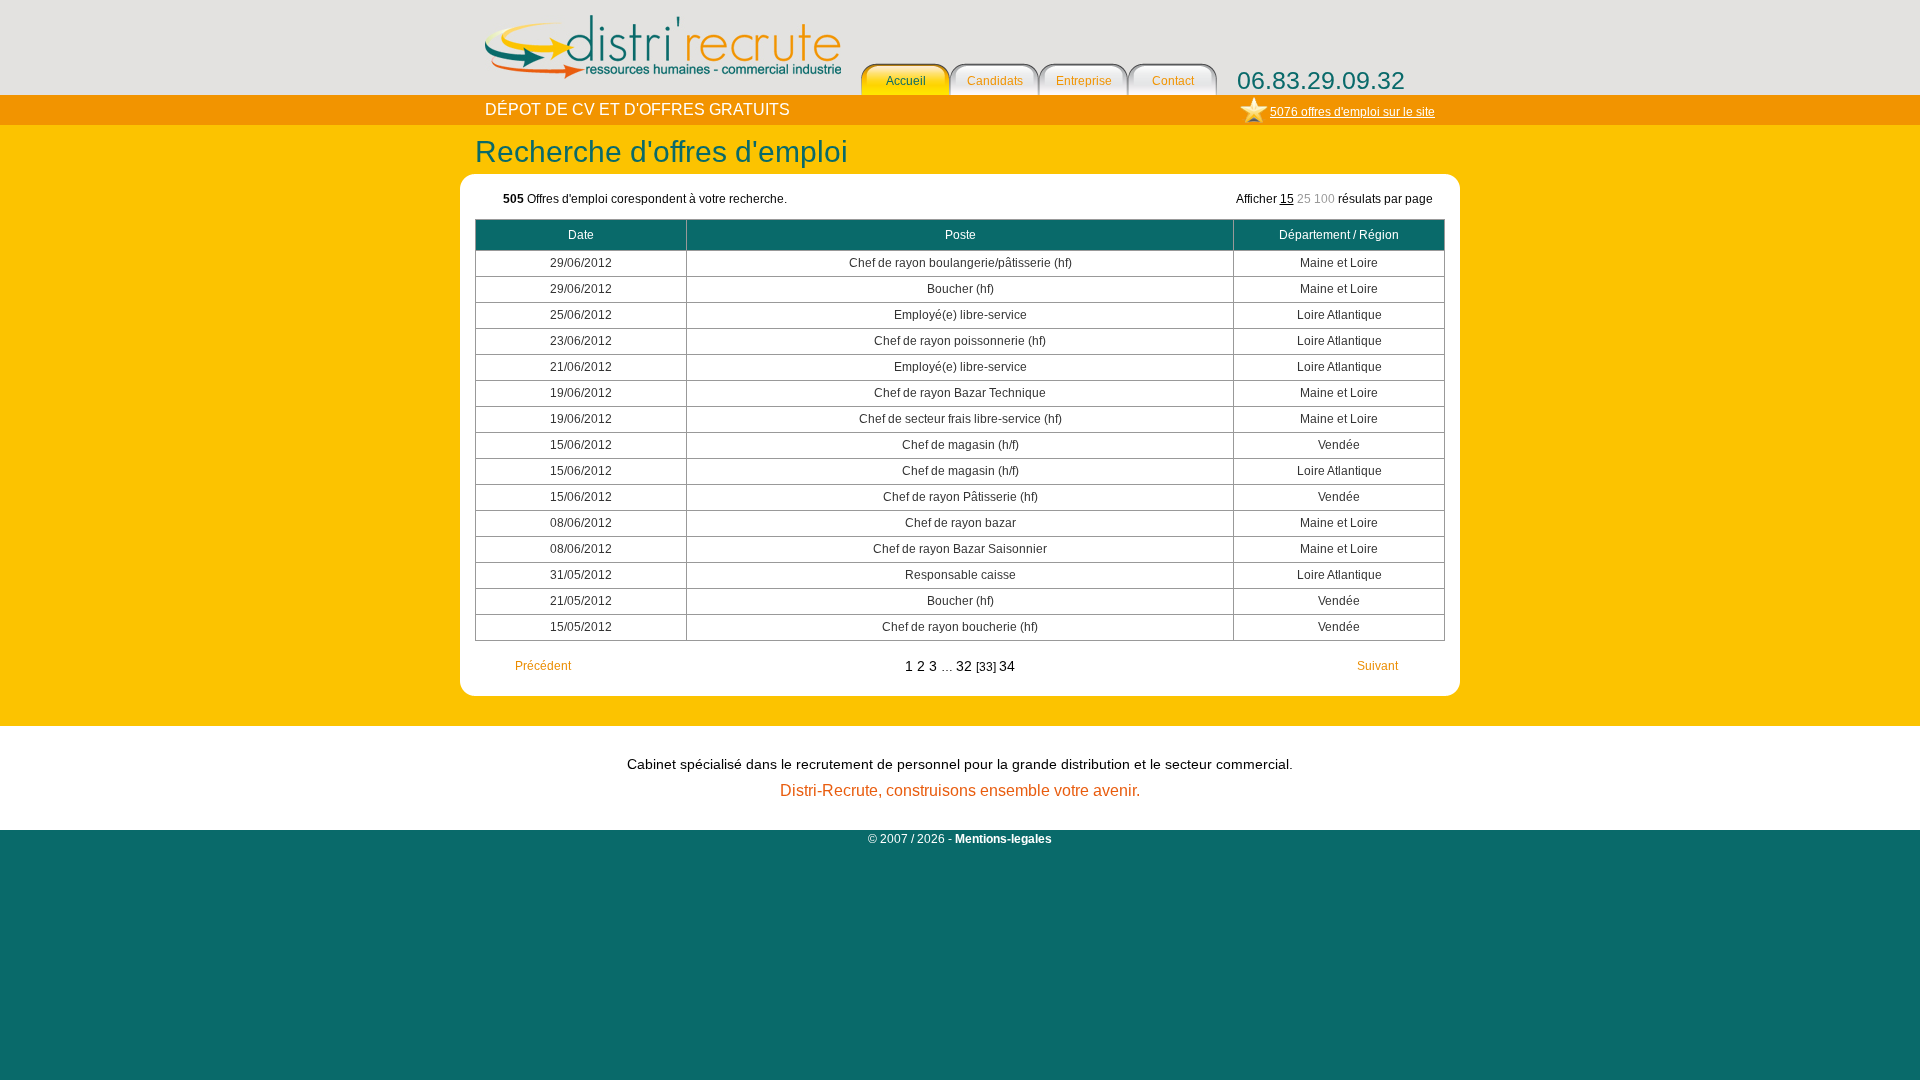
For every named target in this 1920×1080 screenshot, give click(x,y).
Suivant (1377, 666)
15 (1287, 199)
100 (1324, 199)
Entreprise (1084, 81)
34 (1007, 666)
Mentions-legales (1003, 839)
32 (966, 666)
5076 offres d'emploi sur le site (1352, 112)
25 (1304, 199)
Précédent (543, 666)
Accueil (906, 81)
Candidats (995, 81)
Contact (1173, 81)
